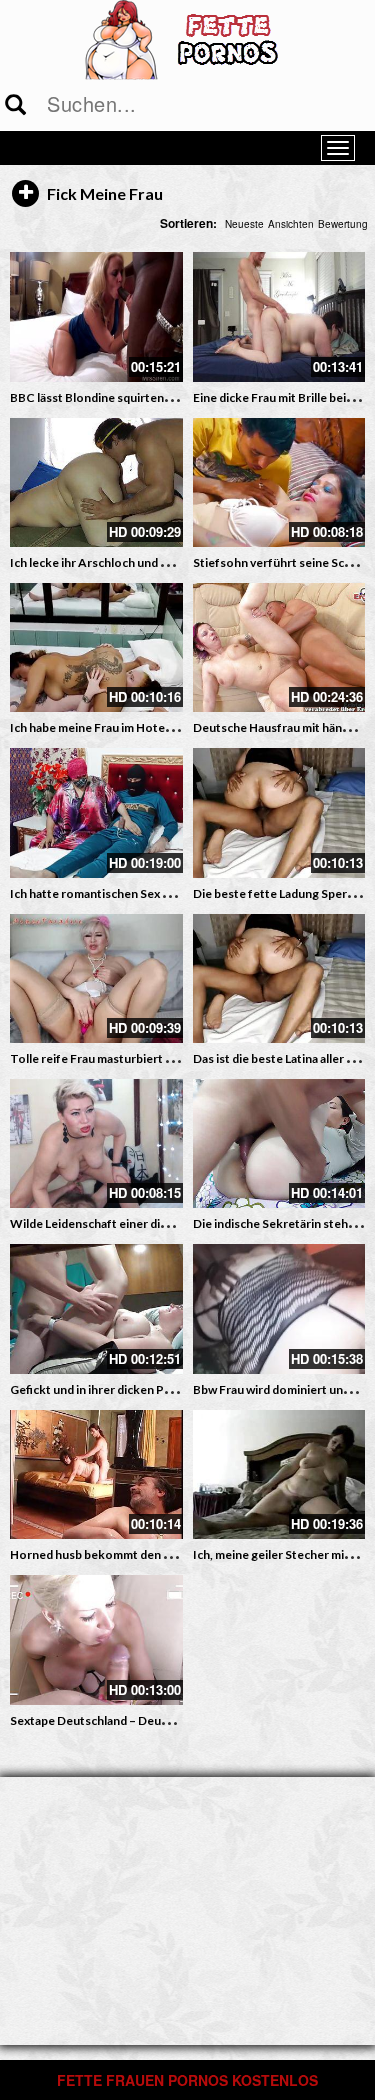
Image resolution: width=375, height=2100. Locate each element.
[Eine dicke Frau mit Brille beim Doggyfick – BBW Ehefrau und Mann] (279, 316)
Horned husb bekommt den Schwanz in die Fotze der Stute (170, 1554)
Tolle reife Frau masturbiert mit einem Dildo (130, 1058)
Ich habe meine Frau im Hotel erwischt (114, 727)
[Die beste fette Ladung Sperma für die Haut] (279, 812)
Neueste (244, 224)
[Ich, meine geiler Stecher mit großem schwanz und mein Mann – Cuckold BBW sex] (279, 1474)
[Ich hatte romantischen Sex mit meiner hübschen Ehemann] (96, 812)
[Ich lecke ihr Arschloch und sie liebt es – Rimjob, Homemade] (96, 482)
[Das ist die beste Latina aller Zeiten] (279, 978)
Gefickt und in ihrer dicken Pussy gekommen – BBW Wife (167, 1389)
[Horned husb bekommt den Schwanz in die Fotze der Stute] (96, 1474)
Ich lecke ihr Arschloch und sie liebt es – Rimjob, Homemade (173, 562)
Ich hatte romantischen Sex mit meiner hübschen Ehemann (170, 893)
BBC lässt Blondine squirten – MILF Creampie (134, 397)
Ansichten (291, 224)
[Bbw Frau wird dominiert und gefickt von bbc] (279, 1308)
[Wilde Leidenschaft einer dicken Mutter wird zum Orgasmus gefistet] (96, 1143)
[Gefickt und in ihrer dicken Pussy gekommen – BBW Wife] (96, 1308)
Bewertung (343, 224)
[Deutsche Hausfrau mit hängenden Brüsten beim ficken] (279, 647)
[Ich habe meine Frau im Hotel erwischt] (96, 647)
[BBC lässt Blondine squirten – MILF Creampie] (96, 316)
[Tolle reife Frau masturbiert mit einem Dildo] (96, 978)
